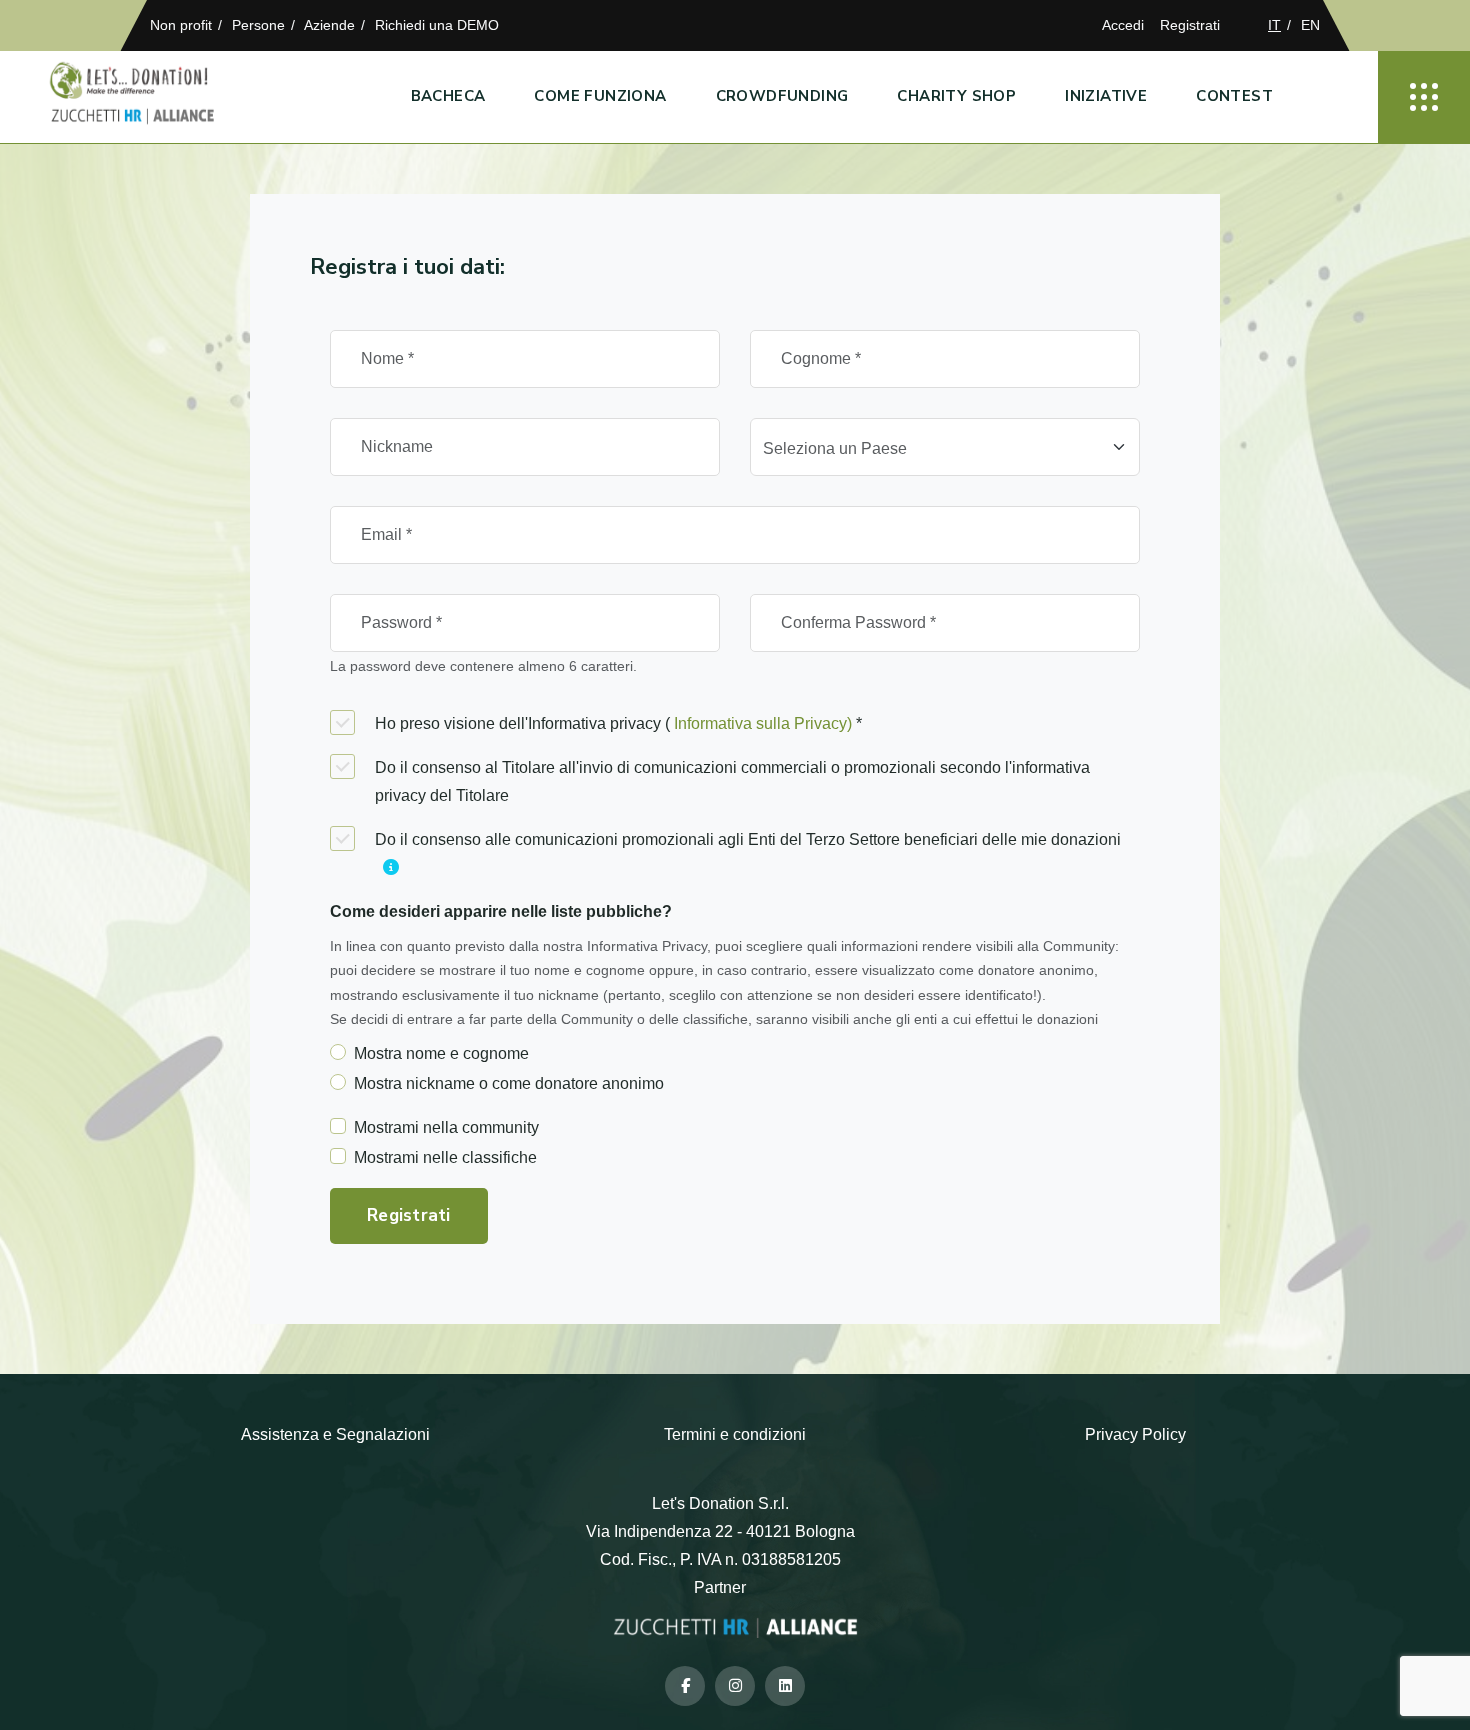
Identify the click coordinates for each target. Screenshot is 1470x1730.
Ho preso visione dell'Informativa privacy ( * (618, 723)
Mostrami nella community (446, 1127)
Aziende (329, 25)
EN (1310, 25)
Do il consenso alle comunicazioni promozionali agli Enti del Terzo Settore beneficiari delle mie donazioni (748, 839)
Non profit (181, 25)
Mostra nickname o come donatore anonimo (509, 1083)
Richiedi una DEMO (437, 25)
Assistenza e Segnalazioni (335, 1434)
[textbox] (933, 449)
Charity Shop (956, 96)
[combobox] (945, 447)
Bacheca (448, 96)
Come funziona (600, 96)
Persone (258, 25)
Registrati (1190, 25)
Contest (1234, 96)
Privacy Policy (1135, 1434)
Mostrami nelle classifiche (445, 1157)
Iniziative (1106, 96)
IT (1274, 25)
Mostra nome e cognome (441, 1053)
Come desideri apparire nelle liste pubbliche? (501, 911)
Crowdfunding (782, 96)
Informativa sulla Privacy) (763, 723)
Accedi (1123, 25)
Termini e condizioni (735, 1434)
